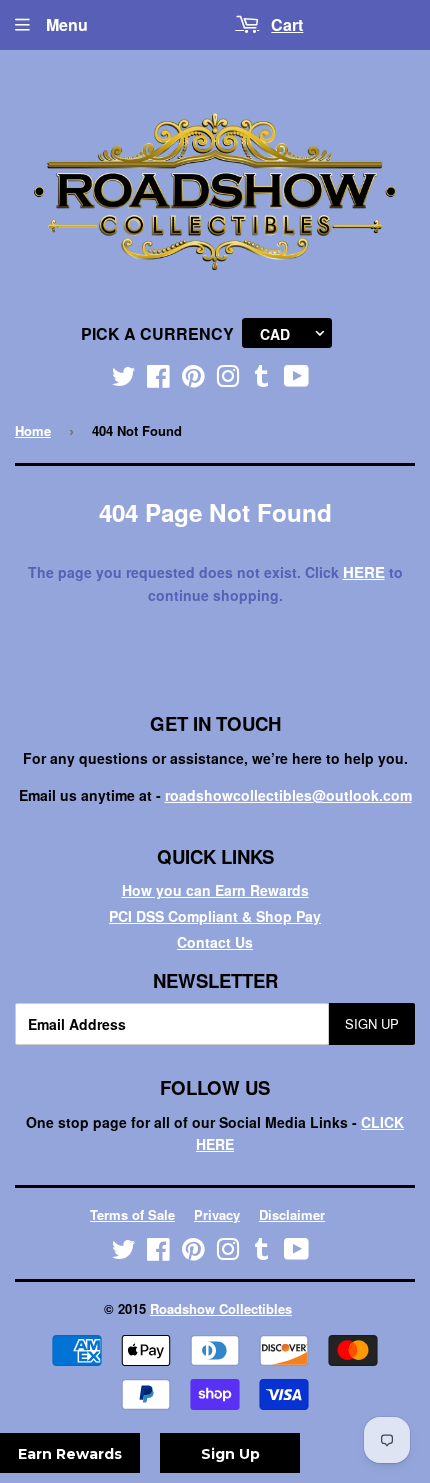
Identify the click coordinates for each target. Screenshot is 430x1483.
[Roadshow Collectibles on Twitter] (124, 380)
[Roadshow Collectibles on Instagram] (228, 380)
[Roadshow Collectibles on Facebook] (158, 380)
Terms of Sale (132, 1214)
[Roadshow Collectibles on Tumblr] (262, 380)
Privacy (217, 1214)
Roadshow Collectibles (221, 1308)
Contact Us (215, 942)
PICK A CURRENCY (157, 333)
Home (33, 430)
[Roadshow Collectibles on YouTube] (296, 380)
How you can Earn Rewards (215, 890)
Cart (287, 24)
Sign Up (372, 1023)
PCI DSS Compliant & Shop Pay (215, 916)
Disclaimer (292, 1214)
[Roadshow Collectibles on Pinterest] (193, 380)
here (364, 572)
